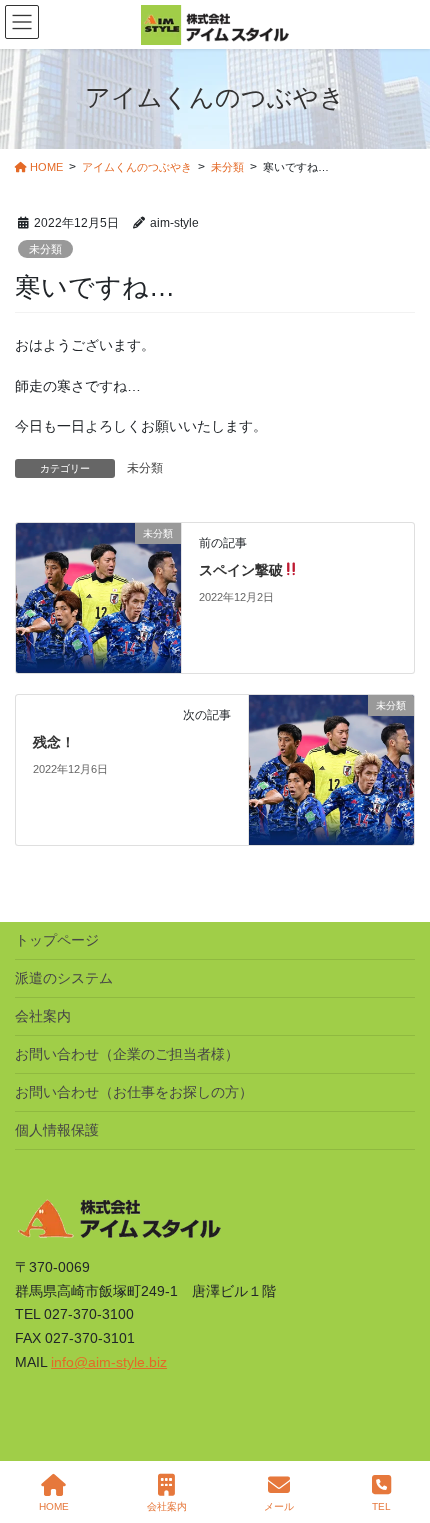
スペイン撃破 (241, 570)
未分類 (45, 249)
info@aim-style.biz (109, 1362)
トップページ (57, 940)
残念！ (54, 742)
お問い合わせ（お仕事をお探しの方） (134, 1092)
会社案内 (43, 1016)
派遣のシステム (64, 978)
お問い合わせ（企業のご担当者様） (127, 1054)
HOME (54, 1506)
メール (279, 1506)
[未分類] (98, 597)
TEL (381, 1506)
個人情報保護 (57, 1130)
